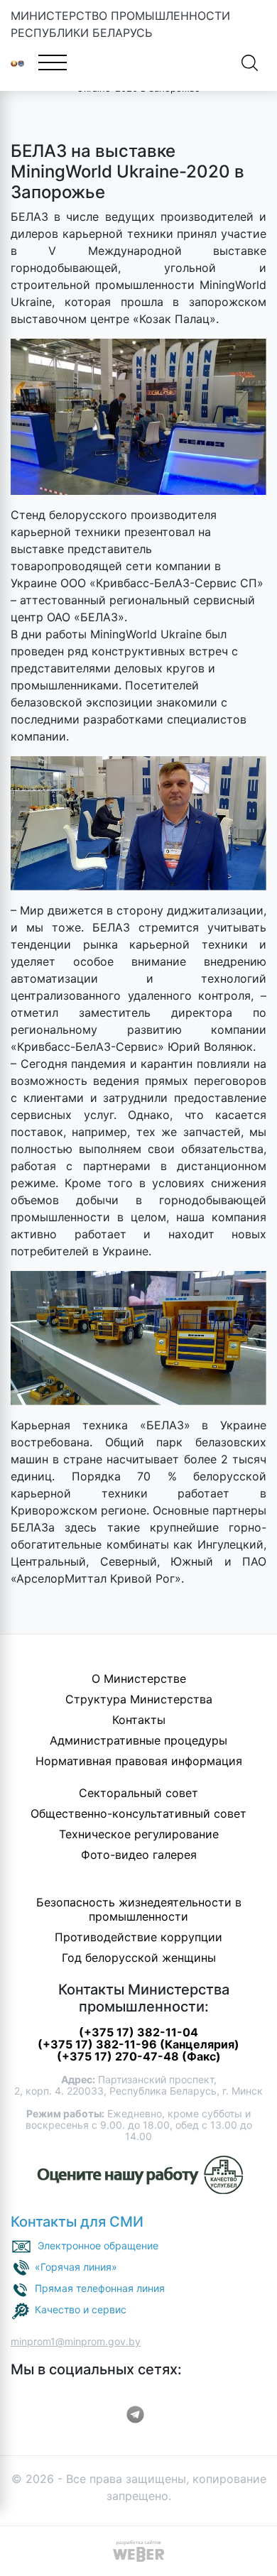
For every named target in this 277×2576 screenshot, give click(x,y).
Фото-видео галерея (139, 1855)
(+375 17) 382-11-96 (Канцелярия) (138, 2044)
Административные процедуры (138, 1740)
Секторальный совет (138, 1793)
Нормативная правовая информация (139, 1761)
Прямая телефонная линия (100, 2288)
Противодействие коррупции (138, 1937)
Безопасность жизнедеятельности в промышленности (139, 1909)
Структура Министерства (139, 1699)
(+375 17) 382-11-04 (138, 2032)
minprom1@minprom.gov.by (76, 2341)
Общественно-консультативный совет (138, 1813)
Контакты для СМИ (77, 2222)
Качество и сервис (81, 2309)
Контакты (139, 1720)
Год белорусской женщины (139, 1958)
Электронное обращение (98, 2245)
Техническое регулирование (139, 1834)
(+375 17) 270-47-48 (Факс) (139, 2056)
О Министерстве (139, 1679)
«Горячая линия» (76, 2267)
